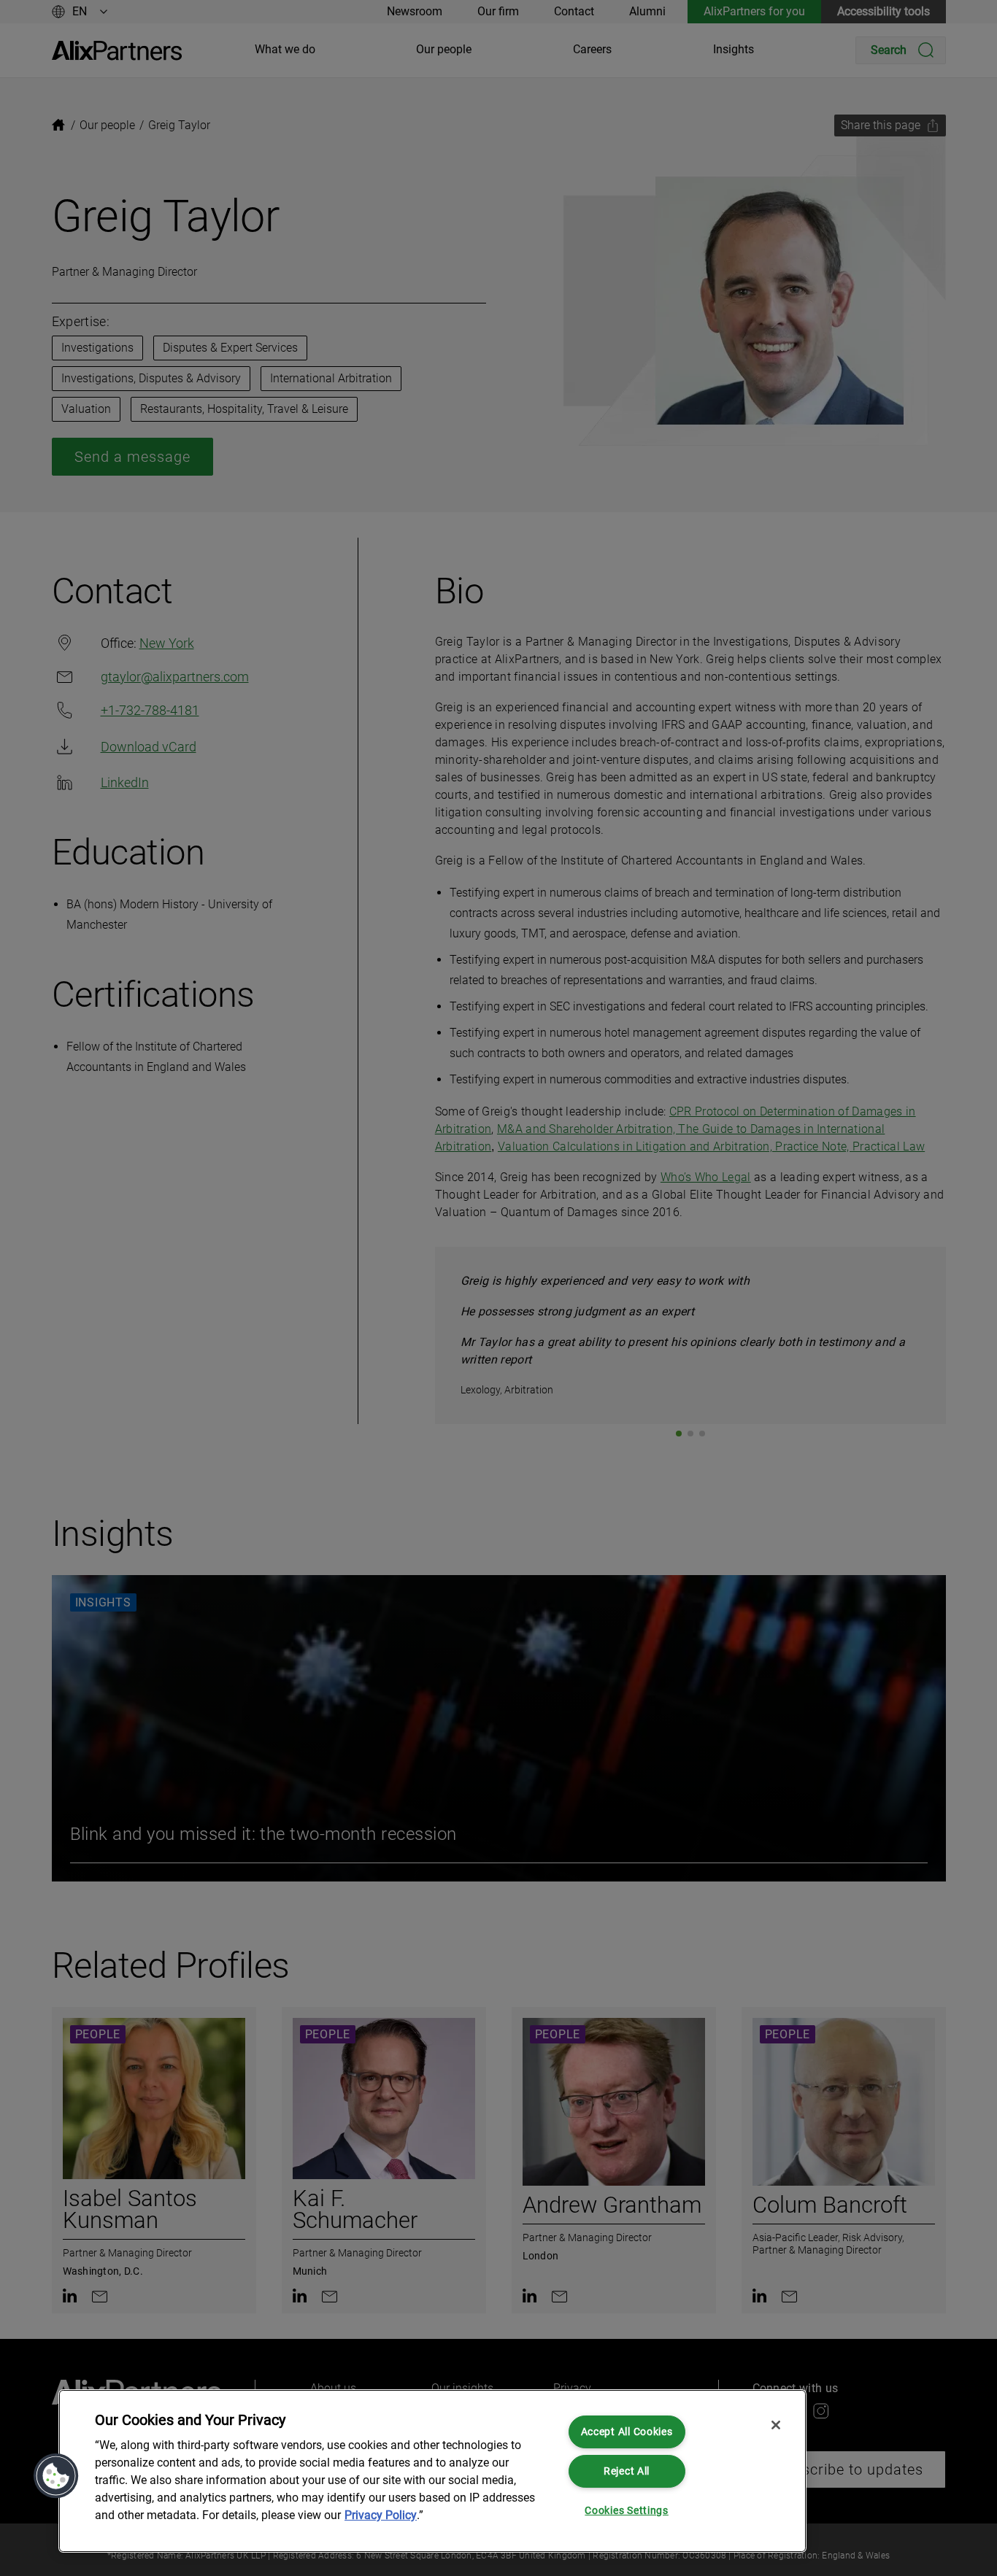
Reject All (627, 2471)
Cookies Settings (627, 2511)
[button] (56, 2476)
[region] (432, 2471)
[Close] (776, 2425)
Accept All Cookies (627, 2432)
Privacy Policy (381, 2515)
